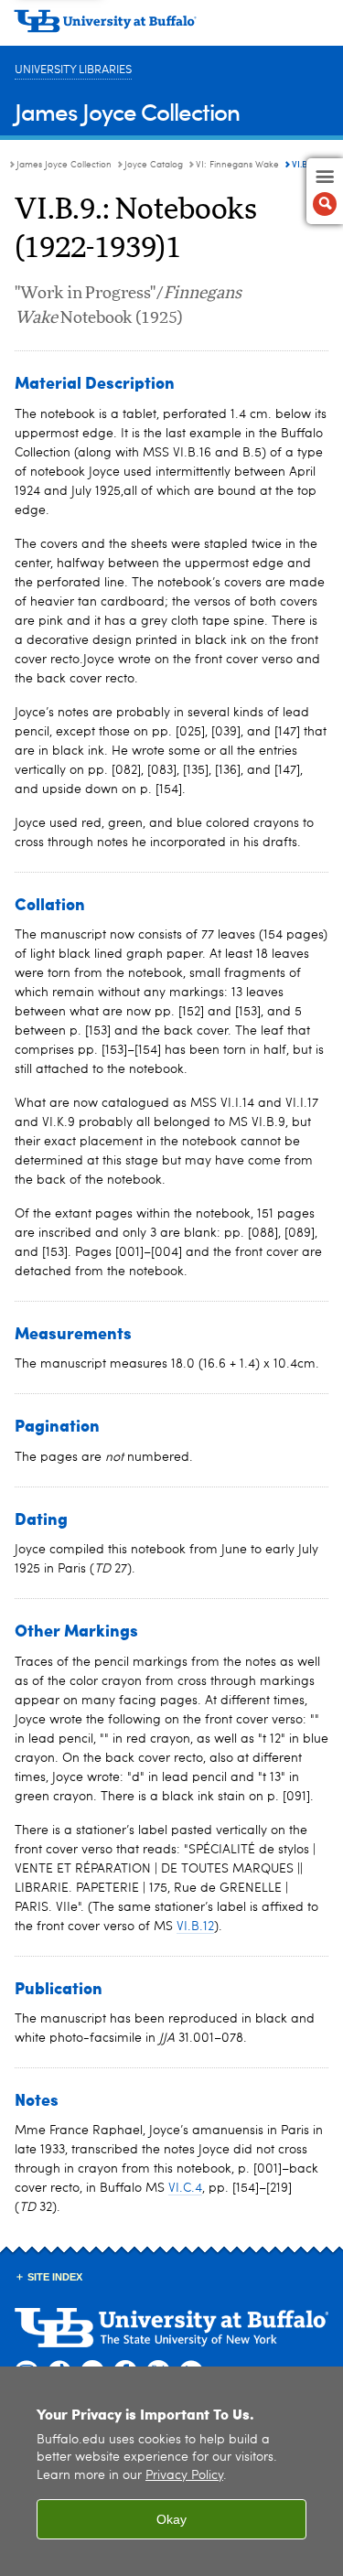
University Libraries (73, 70)
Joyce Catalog (154, 165)
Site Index (55, 2277)
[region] (171, 2471)
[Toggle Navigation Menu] (325, 191)
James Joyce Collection (127, 111)
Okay (171, 2519)
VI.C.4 (185, 2188)
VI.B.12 (195, 1927)
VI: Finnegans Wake (237, 165)
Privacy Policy (184, 2476)
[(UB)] (171, 27)
